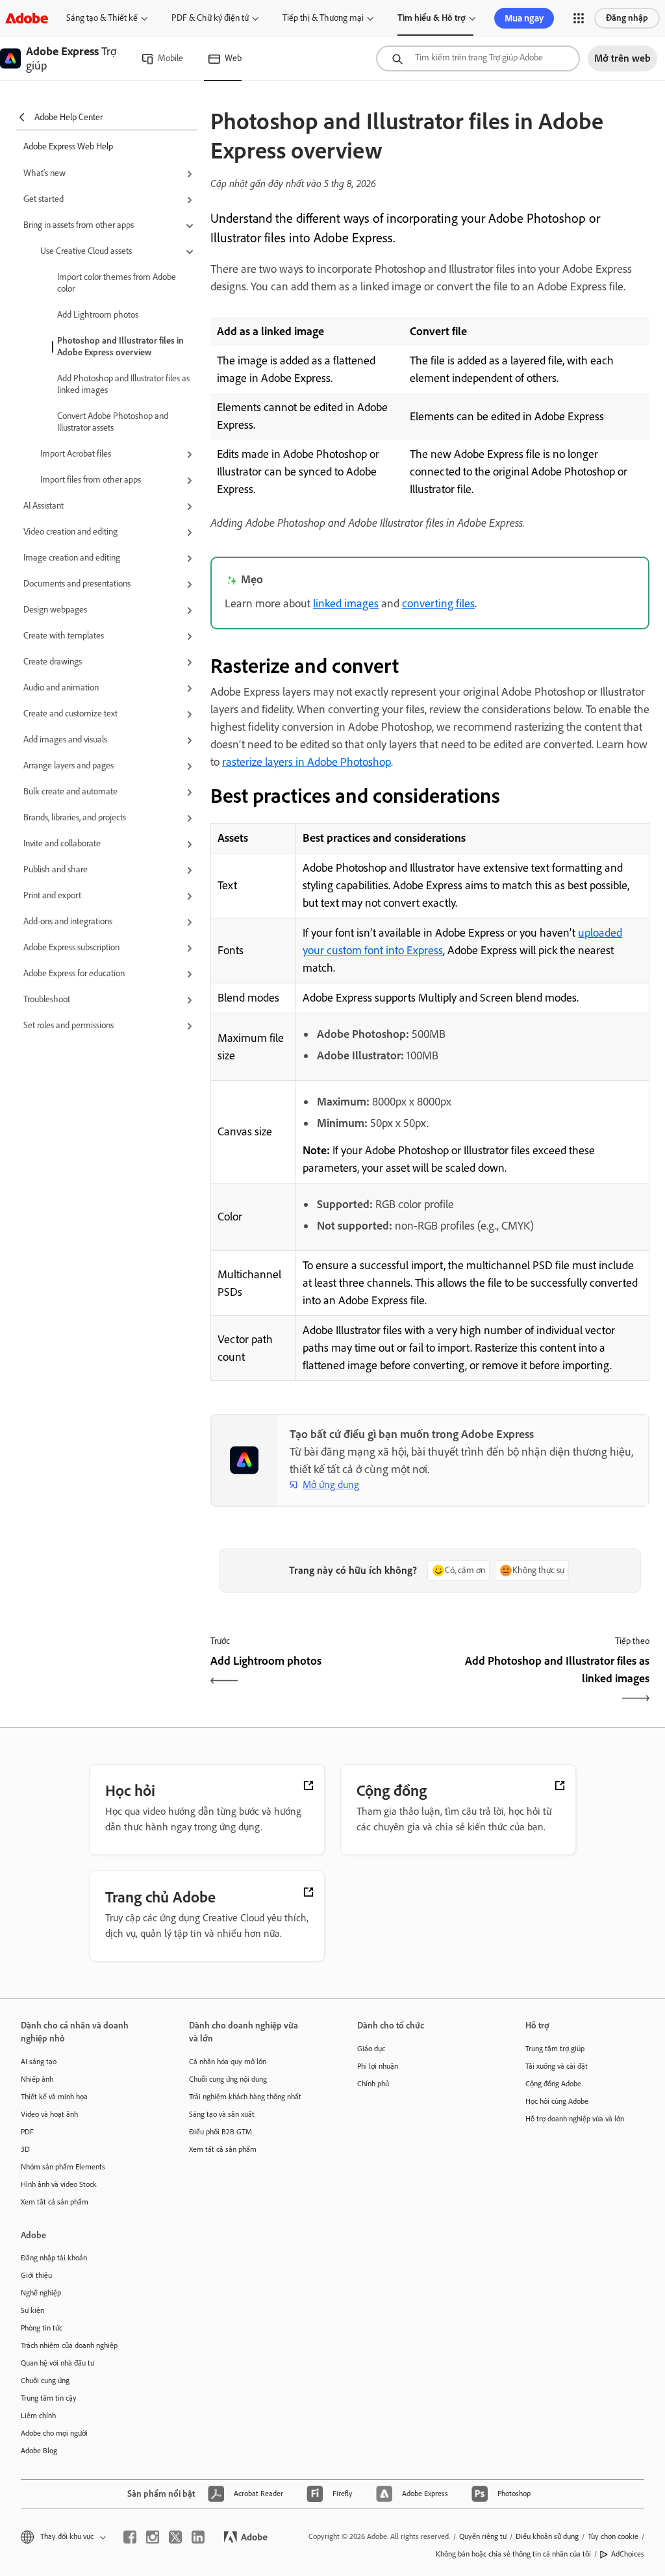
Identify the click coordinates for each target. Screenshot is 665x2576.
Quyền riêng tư (483, 2536)
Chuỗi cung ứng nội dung (228, 2079)
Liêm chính (38, 2416)
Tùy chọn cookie (613, 2536)
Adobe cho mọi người (54, 2433)
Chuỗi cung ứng (45, 2380)
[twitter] (175, 2537)
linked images (346, 603)
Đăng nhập (627, 18)
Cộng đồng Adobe (553, 2084)
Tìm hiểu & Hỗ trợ (432, 18)
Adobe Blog (39, 2451)
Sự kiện (32, 2310)
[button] (579, 18)
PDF (27, 2132)
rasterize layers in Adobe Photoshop (307, 762)
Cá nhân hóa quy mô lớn (228, 2062)
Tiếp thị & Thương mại (323, 18)
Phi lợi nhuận (378, 2066)
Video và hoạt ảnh (49, 2114)
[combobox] (478, 58)
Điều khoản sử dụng (547, 2536)
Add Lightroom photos (98, 315)
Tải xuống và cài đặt (557, 2066)
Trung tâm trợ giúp (555, 2049)
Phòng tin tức (42, 2328)
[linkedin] (198, 2537)
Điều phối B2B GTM (220, 2132)
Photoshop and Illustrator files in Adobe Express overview (120, 347)
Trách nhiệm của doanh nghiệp (69, 2345)
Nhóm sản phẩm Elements (63, 2167)
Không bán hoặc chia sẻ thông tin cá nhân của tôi (513, 2554)
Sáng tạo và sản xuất (222, 2114)
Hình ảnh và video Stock (59, 2184)
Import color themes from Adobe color (117, 283)
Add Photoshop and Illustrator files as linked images (123, 384)
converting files (438, 603)
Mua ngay (524, 18)
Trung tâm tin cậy (49, 2398)
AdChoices (628, 2554)
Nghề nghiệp (41, 2293)
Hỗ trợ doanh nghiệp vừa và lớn (575, 2119)
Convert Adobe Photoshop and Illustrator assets (113, 422)
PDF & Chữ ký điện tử (210, 18)
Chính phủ (373, 2084)
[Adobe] (27, 18)
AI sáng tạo (39, 2062)
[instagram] (153, 2537)
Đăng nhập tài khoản (54, 2258)
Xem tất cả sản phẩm (55, 2202)
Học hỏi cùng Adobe (557, 2101)
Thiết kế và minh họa (54, 2097)
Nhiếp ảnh (37, 2079)
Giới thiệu (36, 2275)
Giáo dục (371, 2049)
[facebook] (130, 2537)
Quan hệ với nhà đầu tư (57, 2363)
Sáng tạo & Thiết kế (102, 18)
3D (25, 2149)
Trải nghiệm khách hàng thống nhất (245, 2097)
